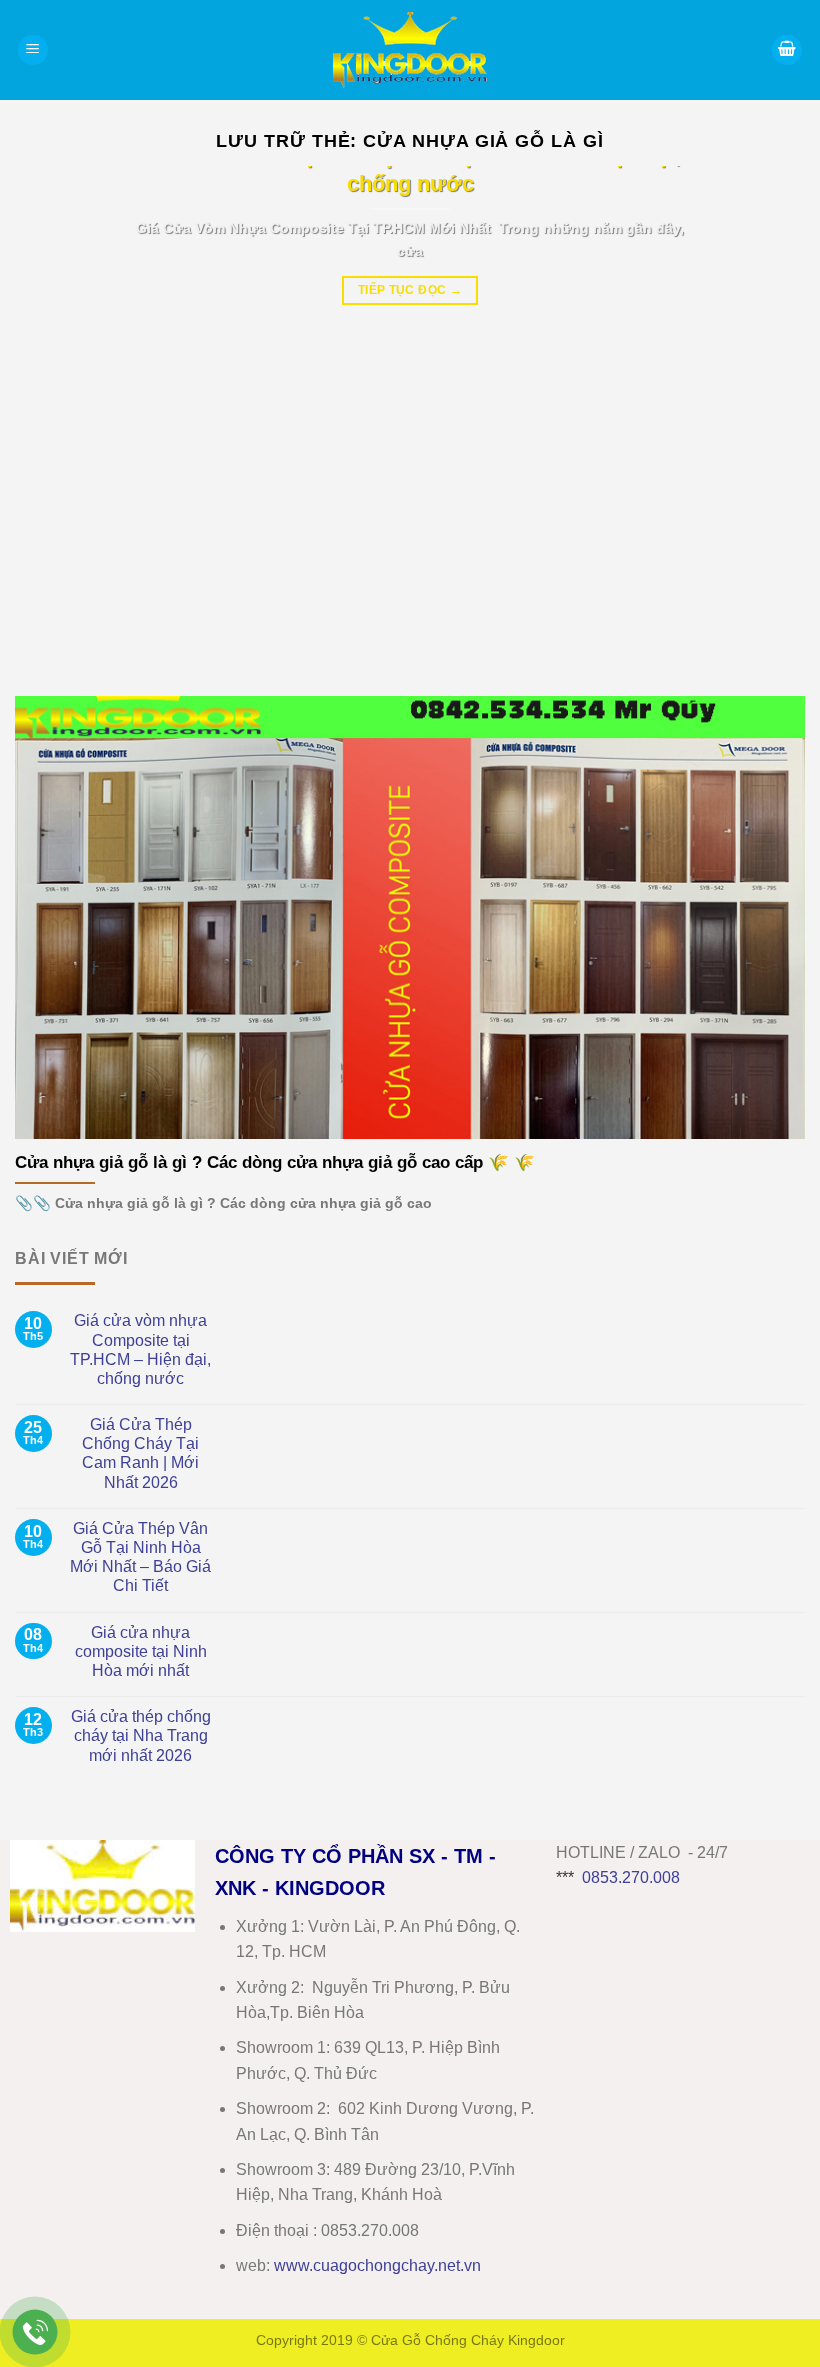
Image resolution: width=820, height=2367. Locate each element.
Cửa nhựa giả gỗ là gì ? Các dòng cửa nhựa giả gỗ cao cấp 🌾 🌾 (275, 1162)
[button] (33, 50)
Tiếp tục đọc (410, 290)
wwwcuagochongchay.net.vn (377, 2265)
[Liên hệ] (35, 2332)
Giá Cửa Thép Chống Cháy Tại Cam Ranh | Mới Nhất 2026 (140, 1453)
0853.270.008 (631, 1877)
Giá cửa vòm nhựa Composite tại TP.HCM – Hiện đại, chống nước (140, 1349)
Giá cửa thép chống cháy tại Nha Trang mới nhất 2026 (141, 1735)
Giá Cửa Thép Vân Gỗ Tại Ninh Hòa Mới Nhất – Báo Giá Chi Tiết (140, 1557)
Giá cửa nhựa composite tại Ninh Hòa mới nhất (141, 1651)
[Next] (764, 416)
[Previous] (56, 416)
